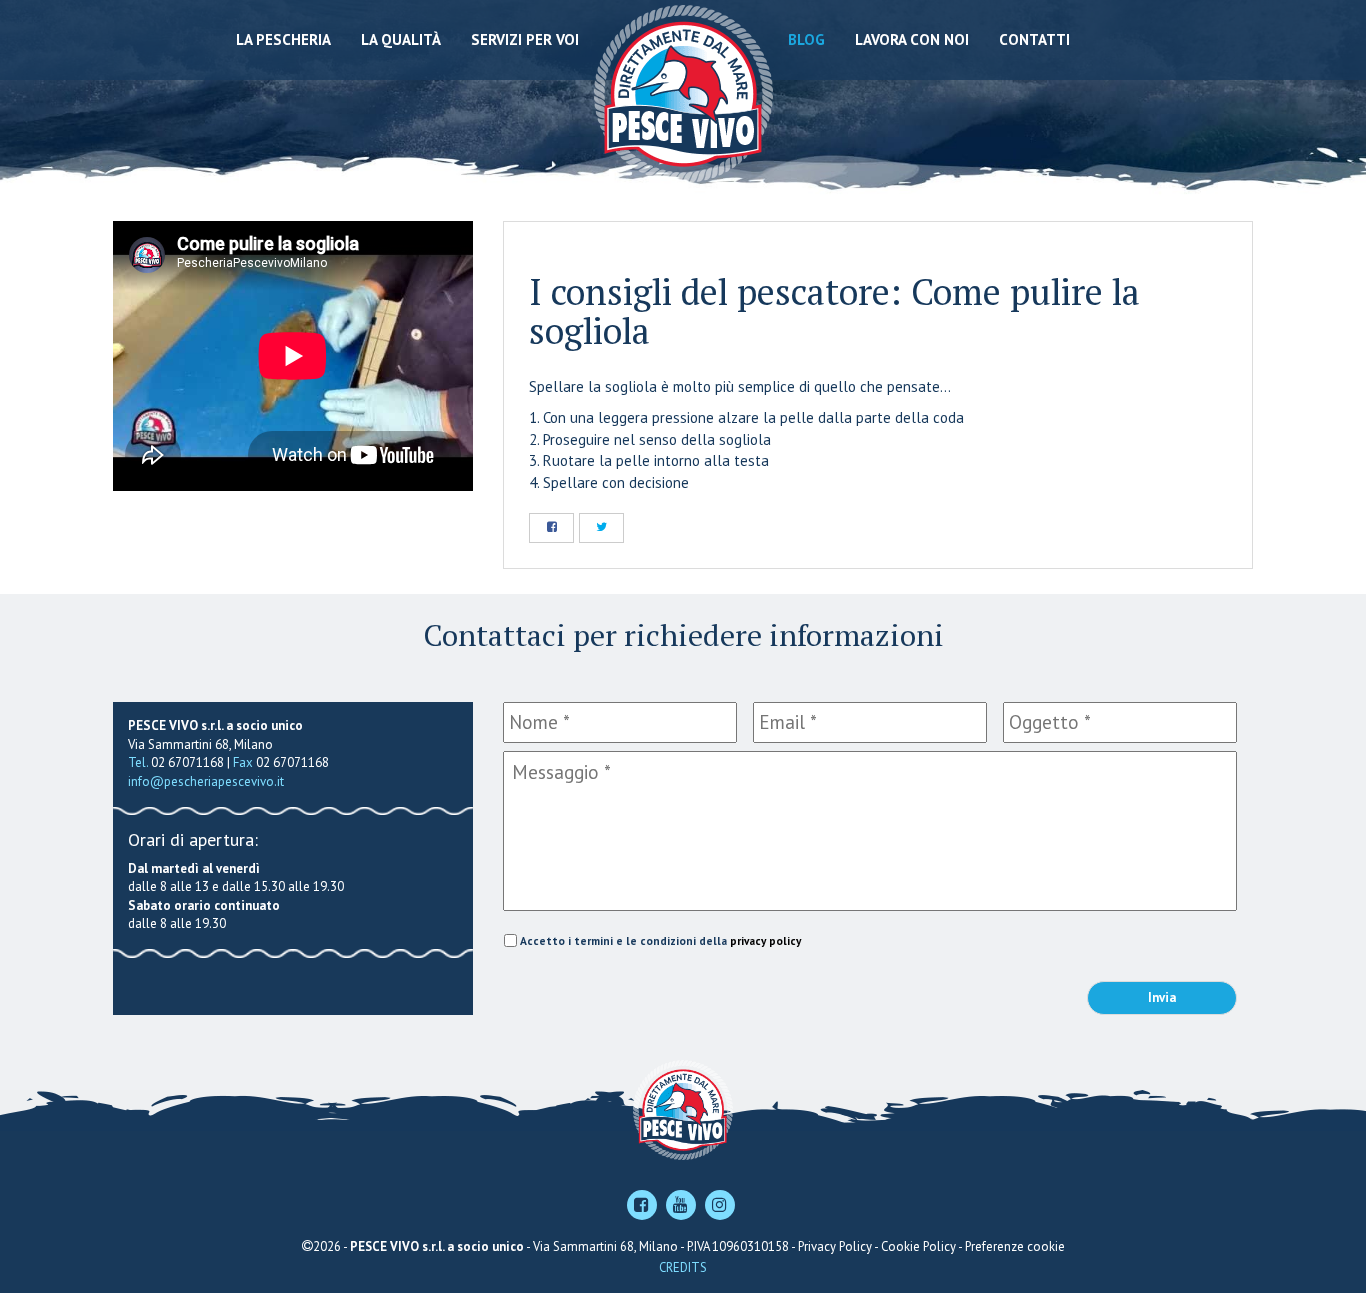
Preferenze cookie (1015, 1246)
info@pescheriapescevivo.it (206, 781)
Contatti (1034, 39)
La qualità (401, 39)
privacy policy (765, 940)
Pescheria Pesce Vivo (683, 92)
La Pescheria (283, 39)
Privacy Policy (835, 1246)
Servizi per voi (525, 39)
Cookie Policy (918, 1246)
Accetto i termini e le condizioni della (660, 940)
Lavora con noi (912, 39)
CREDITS (683, 1267)
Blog (806, 39)
